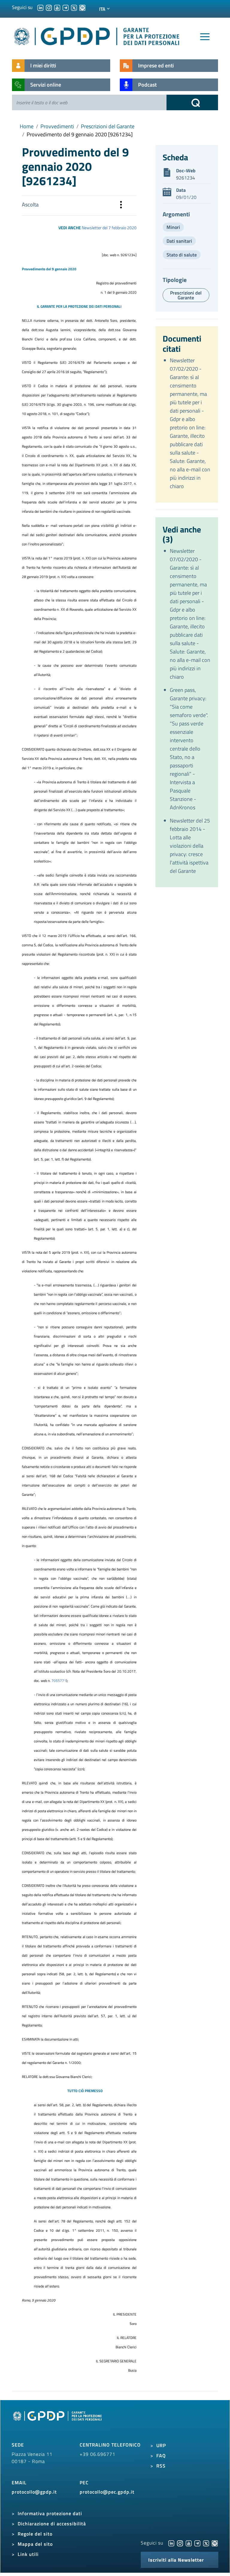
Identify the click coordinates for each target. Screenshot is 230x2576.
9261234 (186, 178)
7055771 (59, 1681)
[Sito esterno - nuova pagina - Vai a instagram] (180, 2543)
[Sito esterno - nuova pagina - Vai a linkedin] (171, 2543)
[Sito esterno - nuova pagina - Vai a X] (206, 2543)
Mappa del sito (35, 2544)
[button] (121, 206)
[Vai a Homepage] (58, 2423)
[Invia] (192, 102)
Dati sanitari (179, 241)
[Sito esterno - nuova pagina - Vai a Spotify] (215, 2543)
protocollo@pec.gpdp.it (107, 2492)
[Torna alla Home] (97, 35)
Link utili (28, 2554)
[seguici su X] (74, 7)
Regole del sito (35, 2534)
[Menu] (205, 37)
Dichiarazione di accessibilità (52, 2524)
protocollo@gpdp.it (34, 2492)
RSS (161, 2466)
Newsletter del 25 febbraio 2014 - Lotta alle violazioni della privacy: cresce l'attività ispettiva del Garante (190, 846)
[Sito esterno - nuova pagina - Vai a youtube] (189, 2543)
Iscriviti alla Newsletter (176, 2560)
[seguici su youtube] (57, 7)
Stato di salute (182, 255)
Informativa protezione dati (50, 2513)
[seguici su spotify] (82, 7)
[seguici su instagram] (49, 7)
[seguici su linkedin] (40, 7)
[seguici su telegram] (66, 7)
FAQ (161, 2456)
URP (161, 2445)
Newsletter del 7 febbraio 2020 (109, 228)
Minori (173, 227)
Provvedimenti (57, 126)
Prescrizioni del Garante (108, 126)
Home (27, 126)
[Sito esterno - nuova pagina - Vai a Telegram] (197, 2543)
